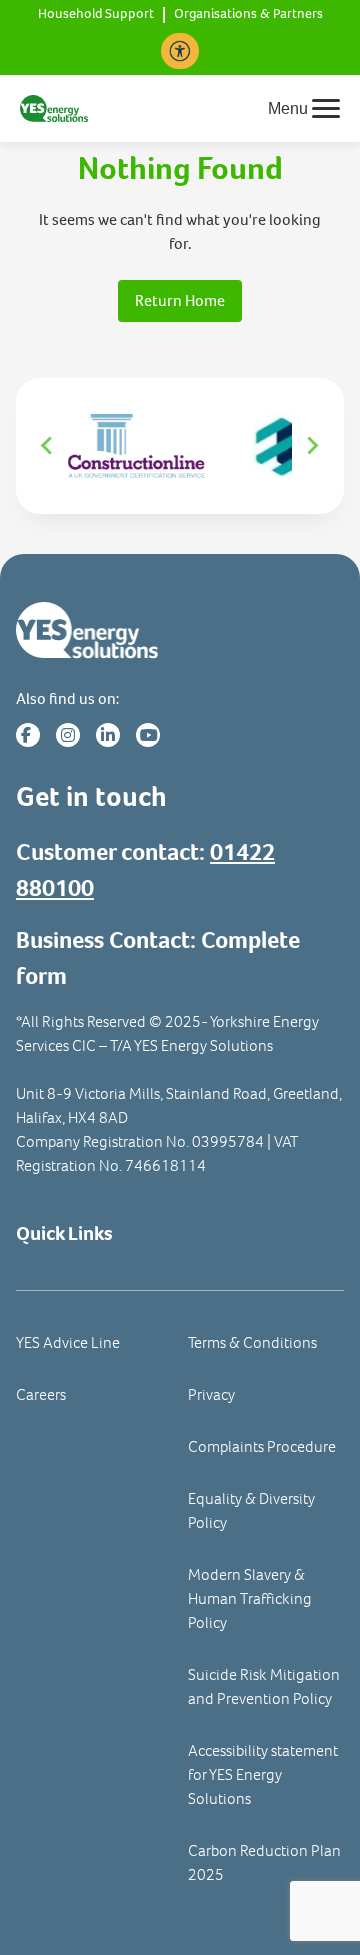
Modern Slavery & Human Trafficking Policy (250, 1598)
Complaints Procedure (262, 1446)
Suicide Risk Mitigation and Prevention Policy (264, 1686)
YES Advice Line (68, 1342)
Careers (41, 1394)
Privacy (211, 1394)
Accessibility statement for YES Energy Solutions (263, 1774)
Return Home (180, 300)
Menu (288, 108)
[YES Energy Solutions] (54, 106)
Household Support (96, 14)
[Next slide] (312, 446)
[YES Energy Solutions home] (180, 630)
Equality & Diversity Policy (251, 1510)
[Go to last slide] (48, 446)
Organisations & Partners (248, 14)
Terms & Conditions (252, 1342)
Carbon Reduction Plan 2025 (264, 1862)
